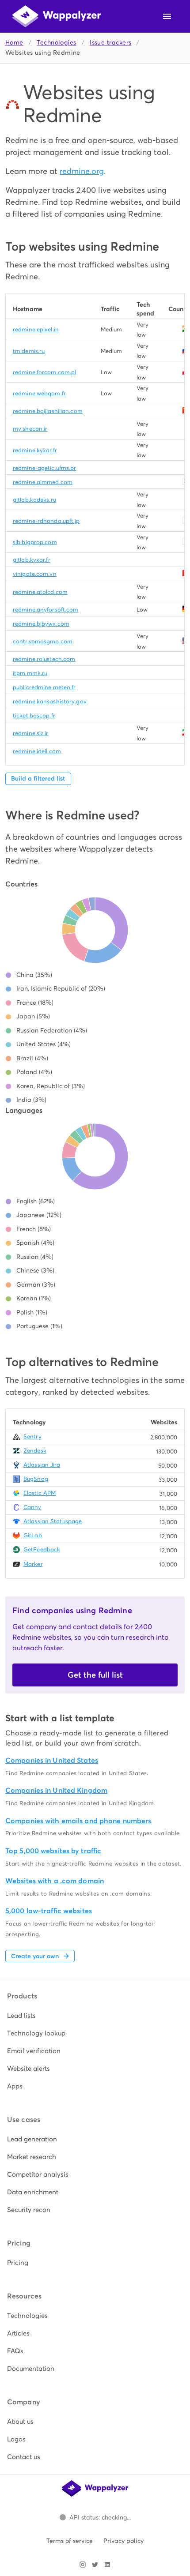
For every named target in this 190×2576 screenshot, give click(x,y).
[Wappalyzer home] (57, 16)
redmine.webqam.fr (39, 393)
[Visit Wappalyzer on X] (95, 2565)
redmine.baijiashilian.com (48, 411)
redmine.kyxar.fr (35, 450)
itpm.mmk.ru (30, 673)
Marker (33, 1564)
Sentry (32, 1436)
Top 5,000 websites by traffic (53, 1851)
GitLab (33, 1535)
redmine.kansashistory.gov (50, 701)
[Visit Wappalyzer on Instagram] (83, 2565)
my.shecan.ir (30, 429)
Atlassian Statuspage (53, 1521)
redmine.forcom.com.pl (44, 372)
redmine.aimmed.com (43, 482)
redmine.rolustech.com (44, 659)
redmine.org (82, 171)
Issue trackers (110, 43)
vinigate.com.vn (35, 574)
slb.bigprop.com (35, 542)
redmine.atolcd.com (40, 592)
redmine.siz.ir (31, 733)
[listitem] (95, 2016)
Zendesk (35, 1451)
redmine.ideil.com (37, 751)
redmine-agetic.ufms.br (44, 468)
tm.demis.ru (29, 351)
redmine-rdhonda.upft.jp (46, 521)
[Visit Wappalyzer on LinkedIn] (107, 2565)
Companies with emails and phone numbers (78, 1821)
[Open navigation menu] (167, 16)
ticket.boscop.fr (34, 715)
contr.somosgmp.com (43, 641)
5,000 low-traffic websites (49, 1911)
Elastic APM (40, 1493)
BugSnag (36, 1479)
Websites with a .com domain (55, 1881)
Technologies (56, 43)
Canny (32, 1507)
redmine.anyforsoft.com (46, 610)
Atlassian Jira (42, 1465)
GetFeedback (42, 1549)
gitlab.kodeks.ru (34, 500)
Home (14, 43)
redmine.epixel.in (36, 329)
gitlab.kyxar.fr (32, 560)
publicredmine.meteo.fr (44, 687)
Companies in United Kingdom (56, 1790)
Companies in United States (52, 1760)
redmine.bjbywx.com (41, 624)
